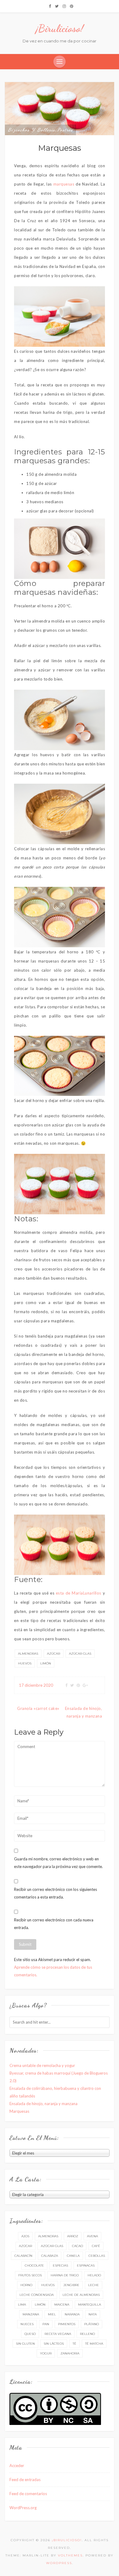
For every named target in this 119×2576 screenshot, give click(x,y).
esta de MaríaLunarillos (79, 1593)
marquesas (64, 184)
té (74, 2344)
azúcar (54, 1654)
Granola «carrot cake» (38, 1708)
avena (92, 2236)
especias (60, 2265)
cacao (78, 2246)
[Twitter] (57, 6)
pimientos (67, 2324)
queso (30, 2334)
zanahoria (70, 2353)
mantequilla (90, 2305)
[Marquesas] (60, 108)
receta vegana (58, 2334)
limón (46, 1663)
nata (93, 2314)
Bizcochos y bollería (32, 130)
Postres (65, 130)
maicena (62, 2305)
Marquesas (19, 2111)
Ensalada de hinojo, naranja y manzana (43, 2104)
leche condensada (37, 2295)
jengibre (71, 2285)
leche (94, 2285)
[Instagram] (64, 6)
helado (94, 2275)
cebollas (97, 2256)
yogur (46, 2353)
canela (73, 2256)
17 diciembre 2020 (36, 1685)
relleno (87, 2334)
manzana (31, 2314)
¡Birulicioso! (60, 28)
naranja (72, 2314)
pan (46, 2324)
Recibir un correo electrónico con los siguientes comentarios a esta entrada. (56, 1893)
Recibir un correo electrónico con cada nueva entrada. (54, 1924)
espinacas (86, 2265)
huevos (25, 1663)
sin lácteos (54, 2344)
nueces (27, 2324)
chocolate (34, 2265)
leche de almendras (81, 2295)
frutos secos (30, 2275)
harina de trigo (65, 2275)
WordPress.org (23, 2508)
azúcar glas (80, 1654)
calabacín (23, 2256)
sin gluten (25, 2344)
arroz (73, 2236)
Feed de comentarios (28, 2494)
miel (52, 2314)
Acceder (17, 2466)
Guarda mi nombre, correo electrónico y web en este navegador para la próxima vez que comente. (58, 1863)
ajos (25, 2236)
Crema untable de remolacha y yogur (42, 2065)
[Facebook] (50, 6)
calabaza (50, 2256)
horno (26, 2285)
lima (22, 2305)
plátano (92, 2324)
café (96, 2246)
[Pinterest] (72, 6)
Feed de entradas (25, 2480)
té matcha (94, 2344)
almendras (28, 1654)
